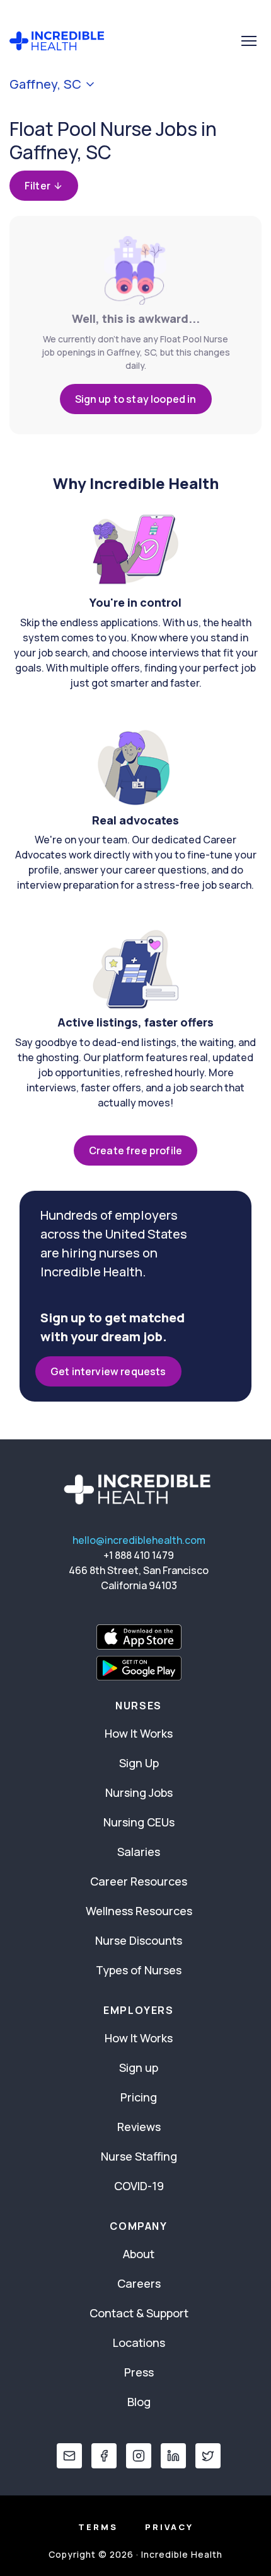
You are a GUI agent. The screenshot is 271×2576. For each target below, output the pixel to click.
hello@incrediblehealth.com (139, 1540)
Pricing (139, 2097)
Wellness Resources (139, 1911)
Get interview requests (108, 1371)
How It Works (139, 1733)
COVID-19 (139, 2186)
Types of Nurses (139, 1970)
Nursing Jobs (139, 1792)
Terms (98, 2527)
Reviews (139, 2127)
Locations (139, 2343)
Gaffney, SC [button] (45, 84)
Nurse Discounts (139, 1940)
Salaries (139, 1852)
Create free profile (135, 1150)
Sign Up (139, 1763)
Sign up (139, 2067)
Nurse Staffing (139, 2156)
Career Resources (139, 1881)
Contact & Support (139, 2313)
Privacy (169, 2527)
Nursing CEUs (139, 1822)
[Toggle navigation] (249, 41)
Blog (139, 2402)
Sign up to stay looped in (136, 399)
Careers (139, 2283)
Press (139, 2372)
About (139, 2254)
